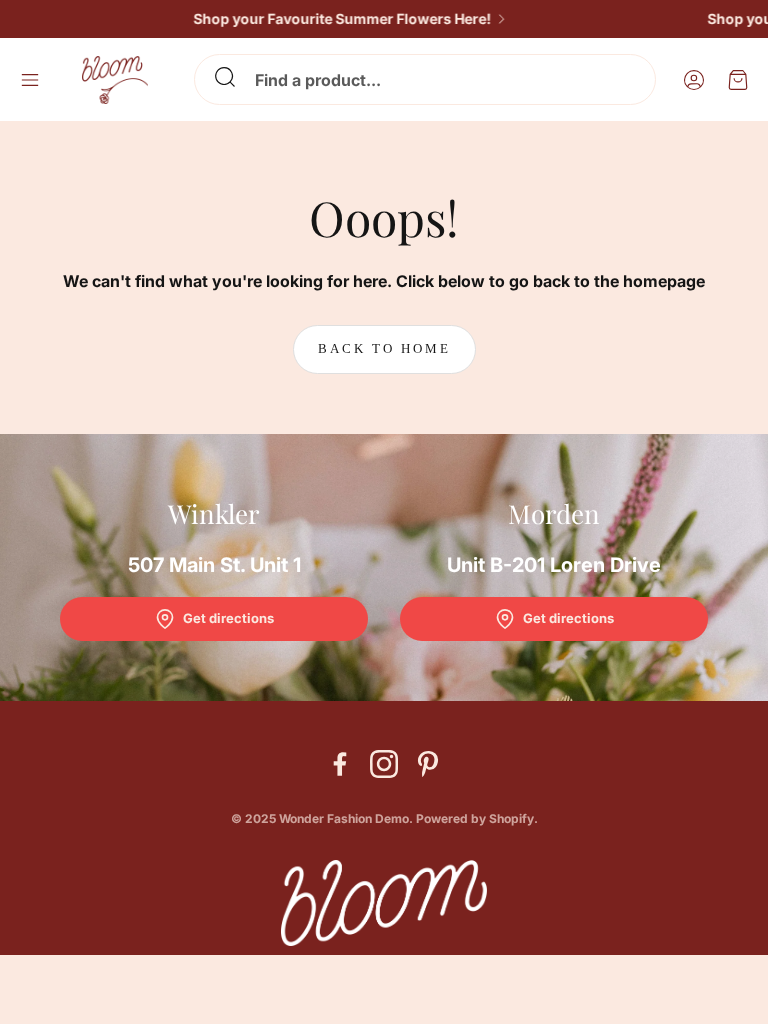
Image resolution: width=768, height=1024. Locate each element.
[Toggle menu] (30, 80)
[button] (425, 79)
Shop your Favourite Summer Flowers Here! (332, 19)
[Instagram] (384, 764)
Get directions (228, 618)
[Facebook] (340, 764)
